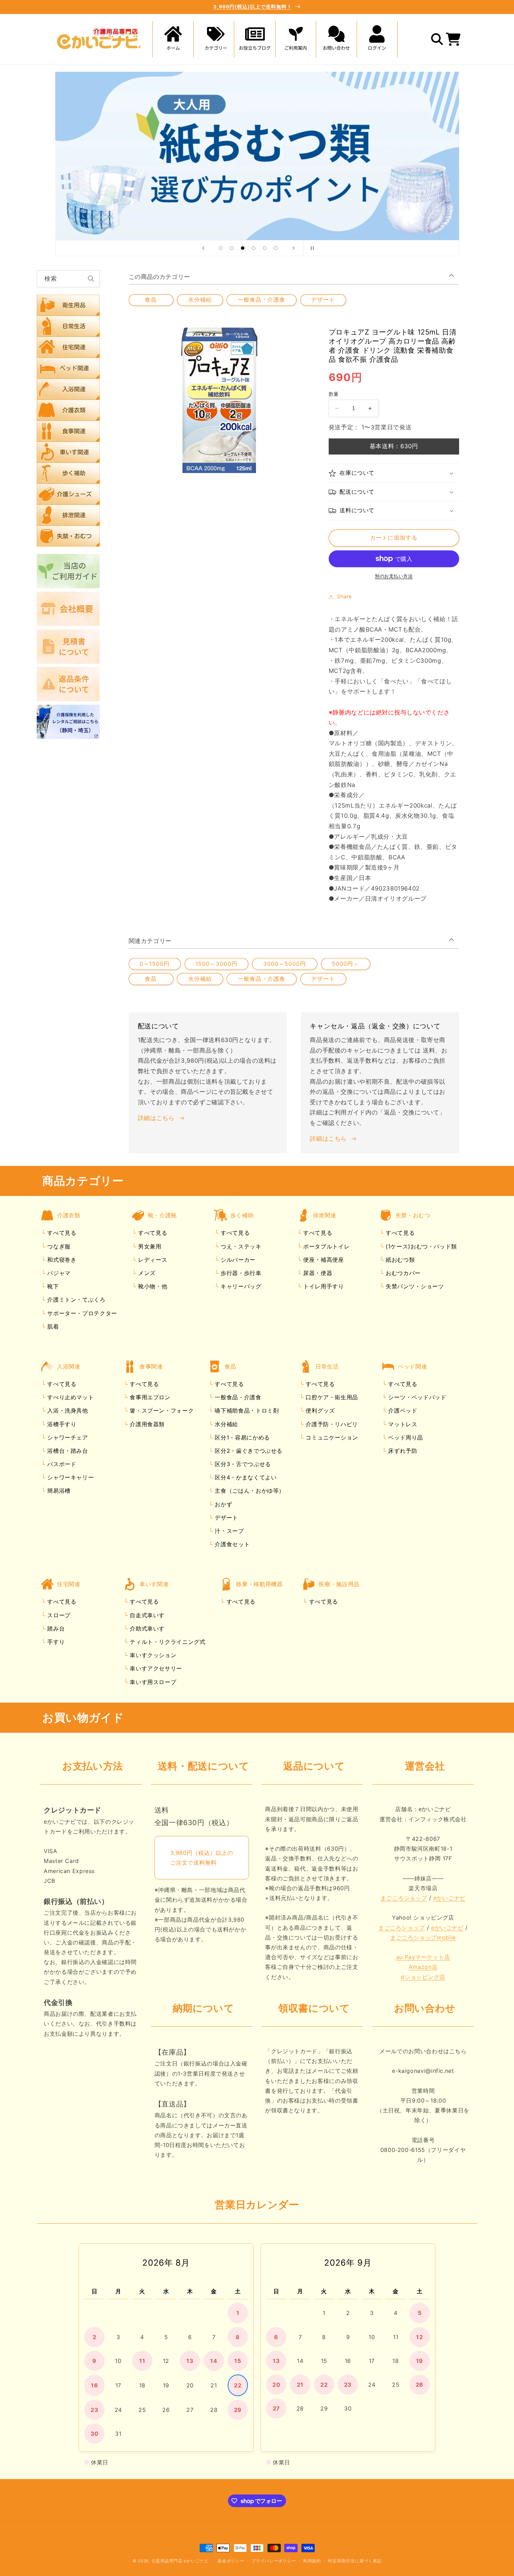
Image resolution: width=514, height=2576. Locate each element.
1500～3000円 (216, 964)
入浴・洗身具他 (67, 1410)
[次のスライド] (293, 248)
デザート (323, 300)
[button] (214, 39)
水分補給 (200, 300)
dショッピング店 (423, 1977)
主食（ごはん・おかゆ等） (249, 1491)
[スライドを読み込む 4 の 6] (254, 248)
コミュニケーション (331, 1437)
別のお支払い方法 (394, 576)
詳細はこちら (156, 1118)
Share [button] (345, 597)
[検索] (91, 279)
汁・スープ (229, 1531)
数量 (334, 394)
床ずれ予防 (402, 1451)
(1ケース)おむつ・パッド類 (420, 1246)
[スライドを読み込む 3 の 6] (243, 248)
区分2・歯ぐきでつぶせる (248, 1451)
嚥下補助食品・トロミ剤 (246, 1410)
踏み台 (55, 1628)
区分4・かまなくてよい (245, 1477)
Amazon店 (423, 1967)
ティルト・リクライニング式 (167, 1642)
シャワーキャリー (70, 1477)
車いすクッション (152, 1655)
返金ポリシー (231, 2561)
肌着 (52, 1326)
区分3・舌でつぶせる (242, 1464)
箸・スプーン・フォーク (161, 1410)
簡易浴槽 (58, 1491)
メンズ (146, 1273)
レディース (152, 1260)
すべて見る (62, 1233)
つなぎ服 (58, 1246)
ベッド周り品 (405, 1437)
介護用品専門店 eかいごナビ (180, 2561)
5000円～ (345, 964)
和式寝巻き (61, 1260)
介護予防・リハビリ (331, 1424)
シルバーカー (237, 1260)
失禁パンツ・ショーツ (414, 1286)
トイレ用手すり (322, 1286)
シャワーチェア (67, 1437)
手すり (55, 1642)
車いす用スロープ (152, 1682)
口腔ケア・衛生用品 (331, 1397)
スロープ (58, 1615)
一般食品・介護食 (262, 300)
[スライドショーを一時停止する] (311, 248)
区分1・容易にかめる (241, 1437)
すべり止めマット (70, 1397)
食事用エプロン (149, 1397)
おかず (223, 1504)
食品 (151, 300)
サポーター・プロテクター (81, 1313)
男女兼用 (149, 1246)
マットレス (402, 1424)
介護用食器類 (146, 1424)
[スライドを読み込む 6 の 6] (276, 248)
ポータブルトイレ (325, 1246)
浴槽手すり (61, 1424)
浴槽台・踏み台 (67, 1451)
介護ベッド (402, 1410)
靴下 (52, 1286)
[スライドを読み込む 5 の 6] (265, 248)
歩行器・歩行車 (240, 1273)
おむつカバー (402, 1273)
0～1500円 (155, 964)
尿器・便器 (317, 1273)
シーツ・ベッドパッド (416, 1397)
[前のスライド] (203, 248)
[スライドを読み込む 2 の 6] (232, 248)
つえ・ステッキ (240, 1246)
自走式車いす (146, 1615)
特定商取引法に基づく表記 (355, 2561)
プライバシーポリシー (274, 2561)
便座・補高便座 (322, 1260)
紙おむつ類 (399, 1260)
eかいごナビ (449, 1898)
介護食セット (231, 1544)
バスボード (61, 1464)
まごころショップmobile (423, 1937)
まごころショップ (404, 1898)
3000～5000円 (285, 964)
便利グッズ (319, 1410)
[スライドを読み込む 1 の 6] (221, 248)
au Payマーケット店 (423, 1957)
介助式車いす (146, 1628)
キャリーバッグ (240, 1286)
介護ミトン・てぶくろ (76, 1300)
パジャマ (58, 1273)
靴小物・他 (152, 1286)
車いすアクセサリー (155, 1668)
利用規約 (312, 2561)
